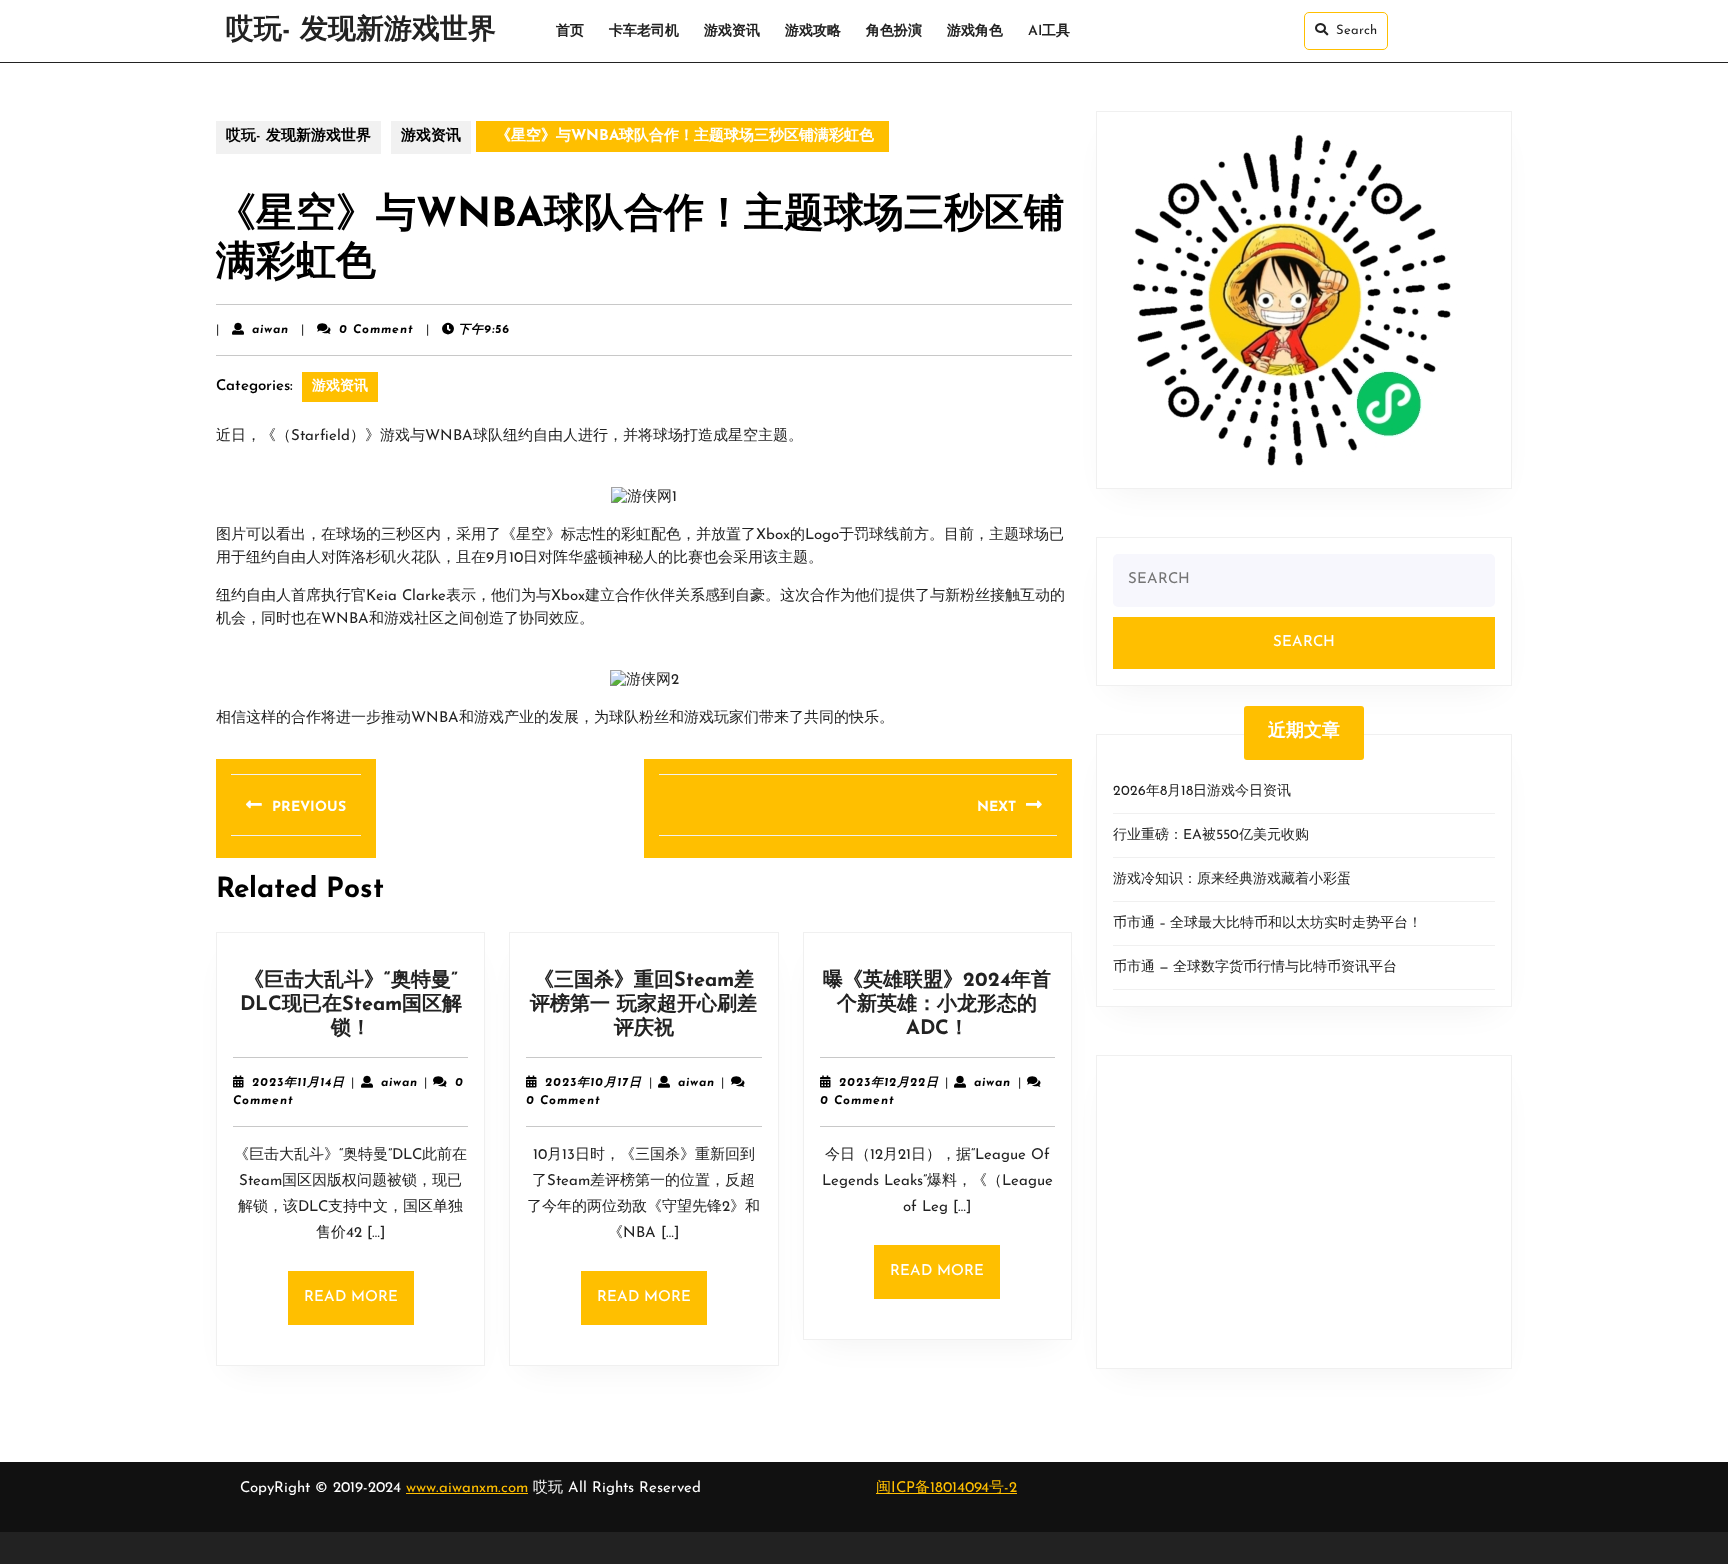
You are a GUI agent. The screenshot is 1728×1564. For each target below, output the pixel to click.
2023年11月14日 (298, 1083)
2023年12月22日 (889, 1083)
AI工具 (1049, 31)
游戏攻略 (813, 31)
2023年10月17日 (593, 1083)
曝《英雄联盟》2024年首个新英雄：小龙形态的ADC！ (937, 1005)
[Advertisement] (1304, 1212)
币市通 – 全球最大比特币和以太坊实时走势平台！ (1267, 923)
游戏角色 (975, 31)
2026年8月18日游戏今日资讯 (1202, 791)
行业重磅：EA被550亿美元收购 (1211, 835)
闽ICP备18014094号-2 (946, 1488)
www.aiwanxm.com (467, 1488)
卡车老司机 (644, 31)
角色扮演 (894, 31)
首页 (570, 31)
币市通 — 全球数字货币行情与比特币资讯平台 (1255, 967)
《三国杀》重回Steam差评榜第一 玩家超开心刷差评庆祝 (643, 1005)
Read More (359, 1307)
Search (1356, 30)
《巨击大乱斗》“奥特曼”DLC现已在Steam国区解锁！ (351, 1005)
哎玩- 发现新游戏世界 (361, 31)
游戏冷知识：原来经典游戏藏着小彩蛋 (1232, 879)
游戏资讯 (732, 31)
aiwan (270, 330)
